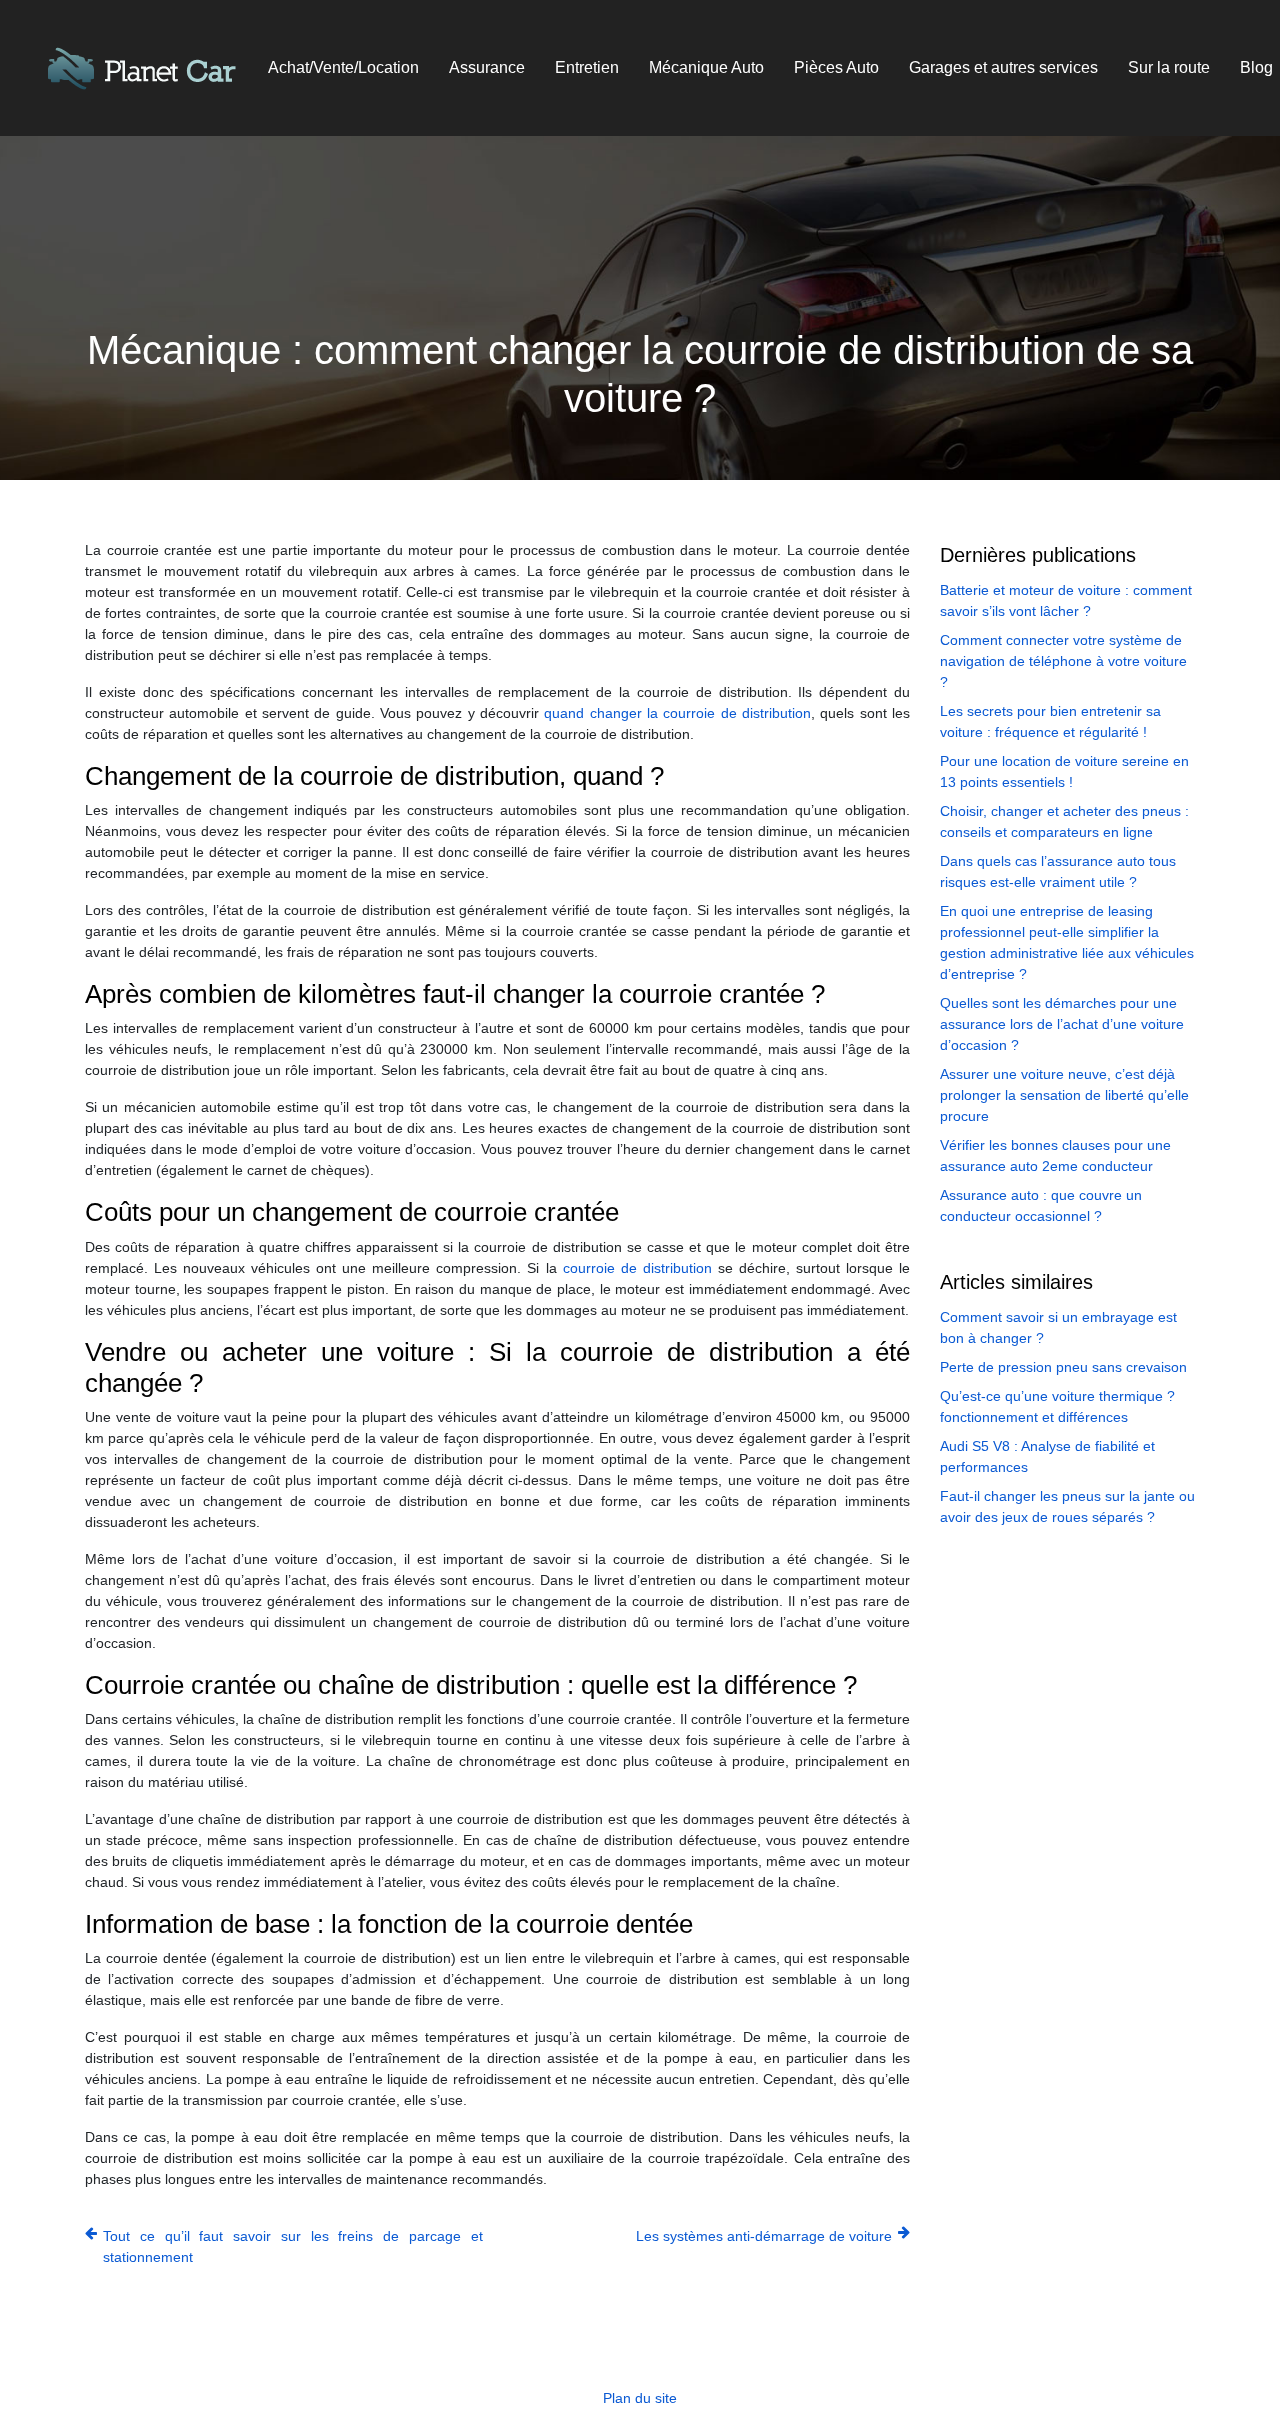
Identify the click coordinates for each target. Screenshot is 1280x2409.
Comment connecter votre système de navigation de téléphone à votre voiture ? (1063, 661)
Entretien (587, 67)
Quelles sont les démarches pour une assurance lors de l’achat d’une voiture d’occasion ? (1062, 1024)
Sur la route (1169, 67)
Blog (1256, 67)
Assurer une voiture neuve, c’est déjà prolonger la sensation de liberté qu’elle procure (1064, 1095)
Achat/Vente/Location (343, 67)
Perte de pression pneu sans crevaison (1063, 1367)
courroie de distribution (637, 1268)
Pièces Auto (836, 67)
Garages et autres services (1003, 67)
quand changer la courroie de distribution (677, 713)
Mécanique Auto (706, 67)
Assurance (487, 67)
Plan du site (640, 2398)
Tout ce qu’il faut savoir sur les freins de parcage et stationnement (293, 2246)
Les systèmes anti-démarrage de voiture (764, 2236)
